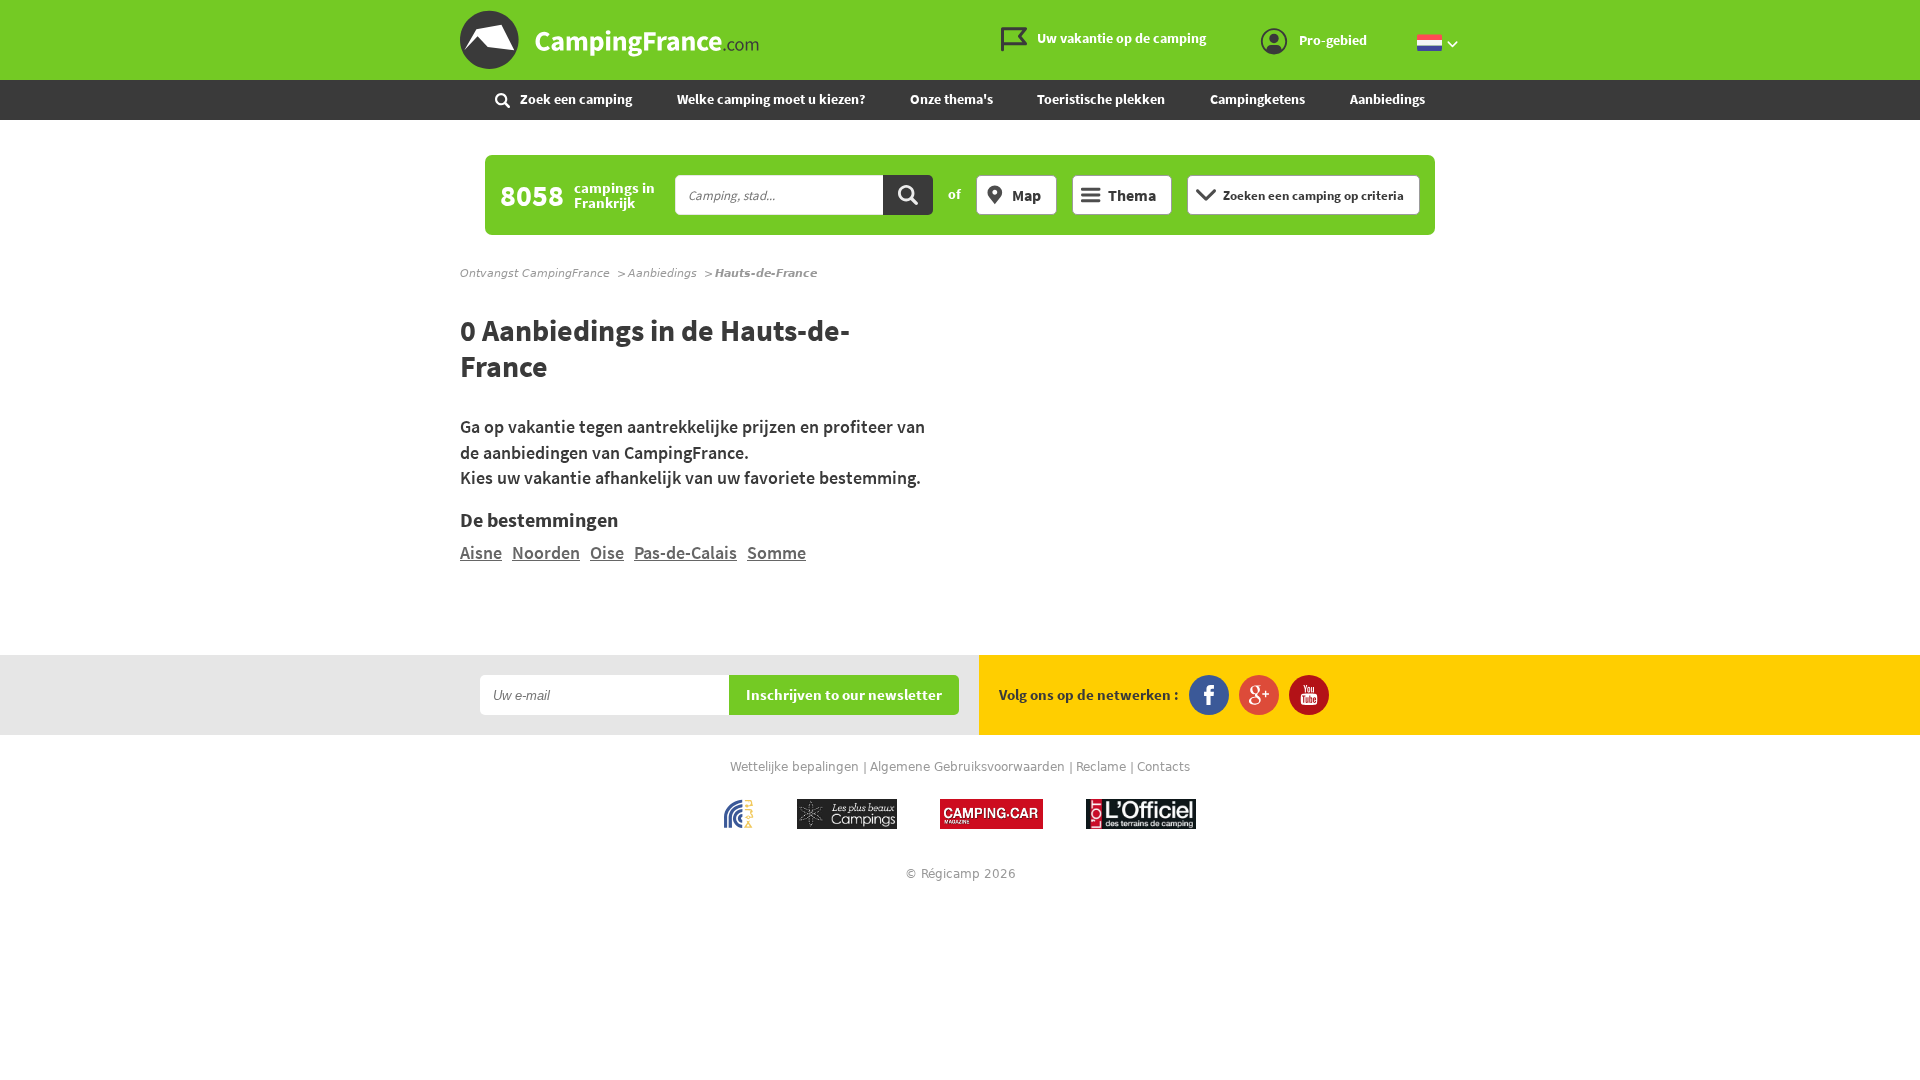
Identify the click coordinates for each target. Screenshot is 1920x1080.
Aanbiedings (1387, 99)
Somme (776, 552)
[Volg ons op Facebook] (1209, 695)
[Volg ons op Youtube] (1309, 695)
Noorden (546, 552)
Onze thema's (951, 99)
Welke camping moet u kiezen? (771, 99)
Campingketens (1257, 99)
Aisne (481, 552)
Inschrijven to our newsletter (844, 695)
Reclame (1101, 767)
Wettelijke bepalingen (794, 767)
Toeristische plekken (1101, 99)
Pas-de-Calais (685, 552)
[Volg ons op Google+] (1259, 695)
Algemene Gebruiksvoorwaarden (967, 767)
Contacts (1163, 767)
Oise (607, 552)
